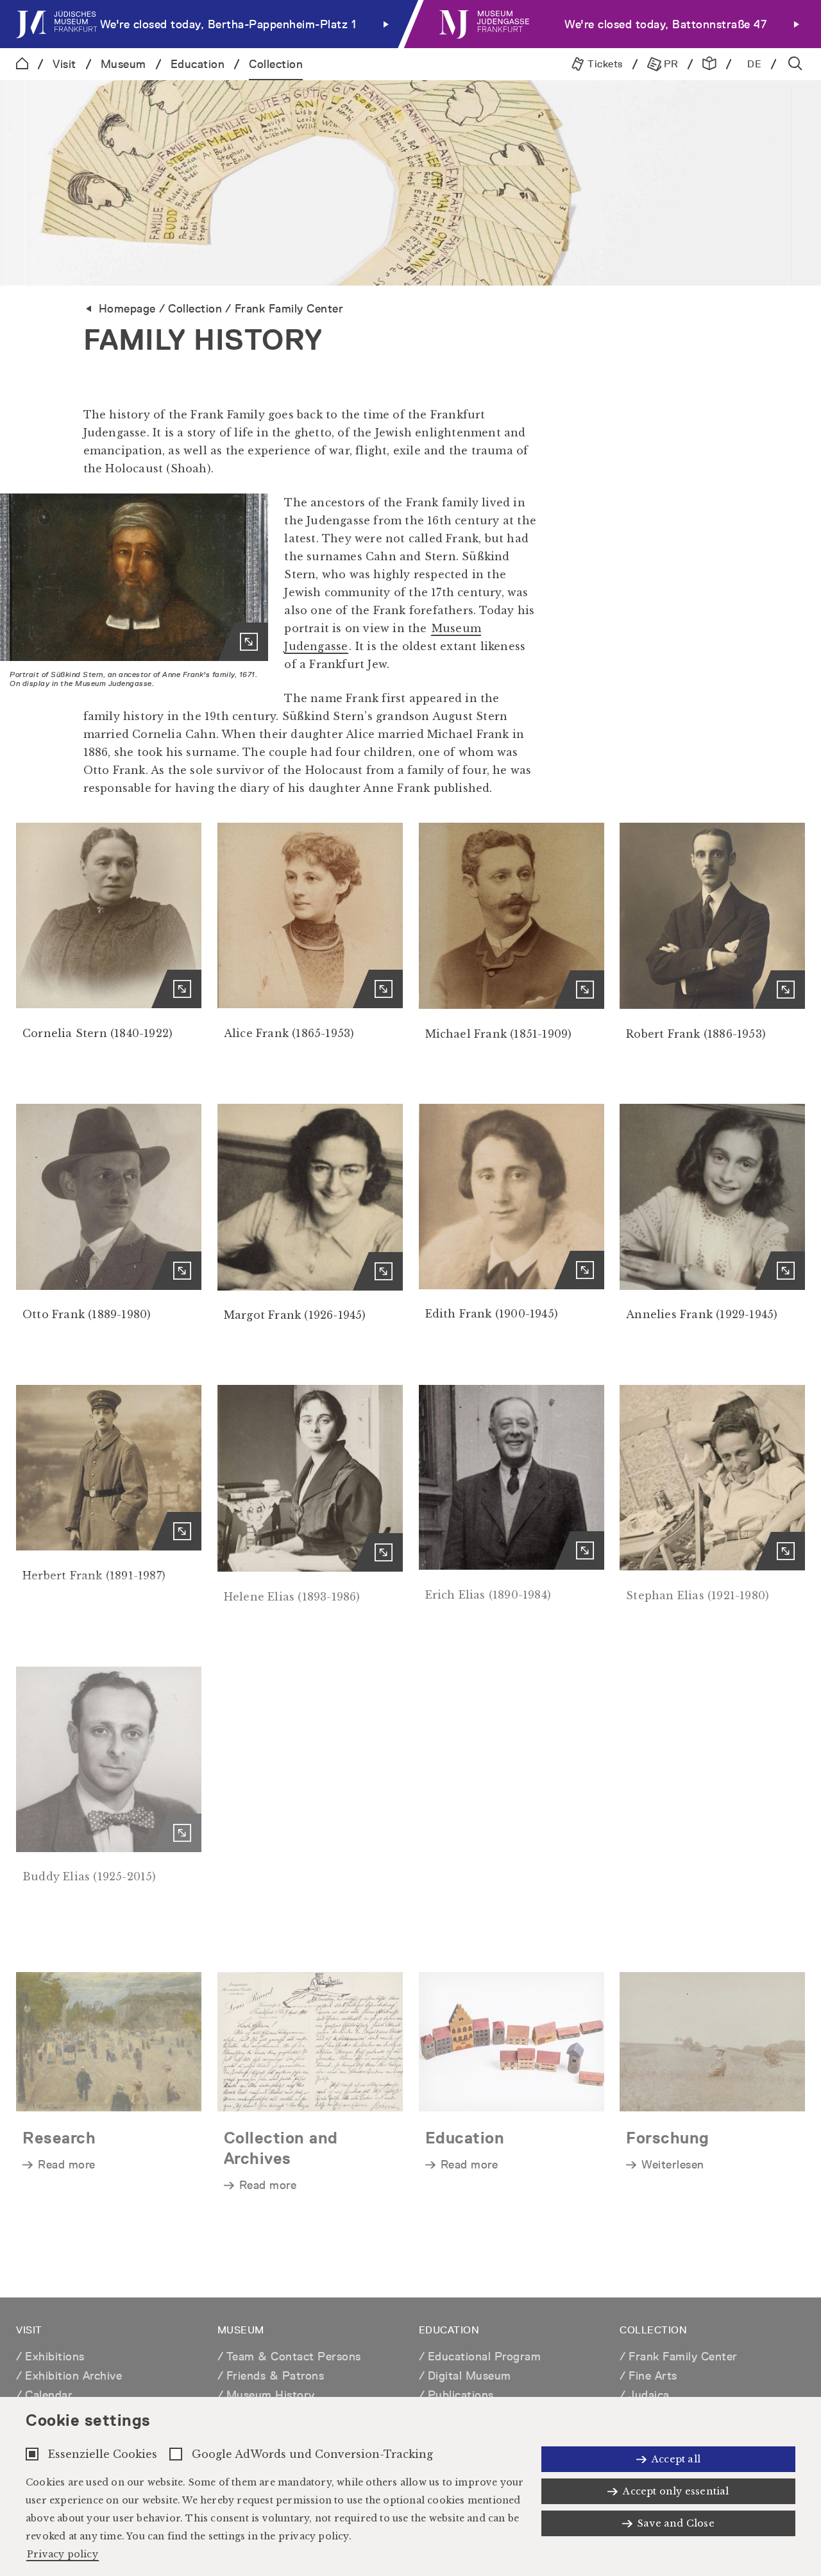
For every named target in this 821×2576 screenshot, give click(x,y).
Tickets (604, 64)
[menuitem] (205, 24)
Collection (276, 64)
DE (754, 64)
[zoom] (134, 577)
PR (670, 64)
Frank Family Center (289, 308)
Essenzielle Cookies (103, 2454)
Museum (123, 64)
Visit (64, 64)
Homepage (127, 308)
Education (198, 64)
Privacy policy (63, 2554)
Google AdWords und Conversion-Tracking (312, 2454)
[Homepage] (22, 64)
